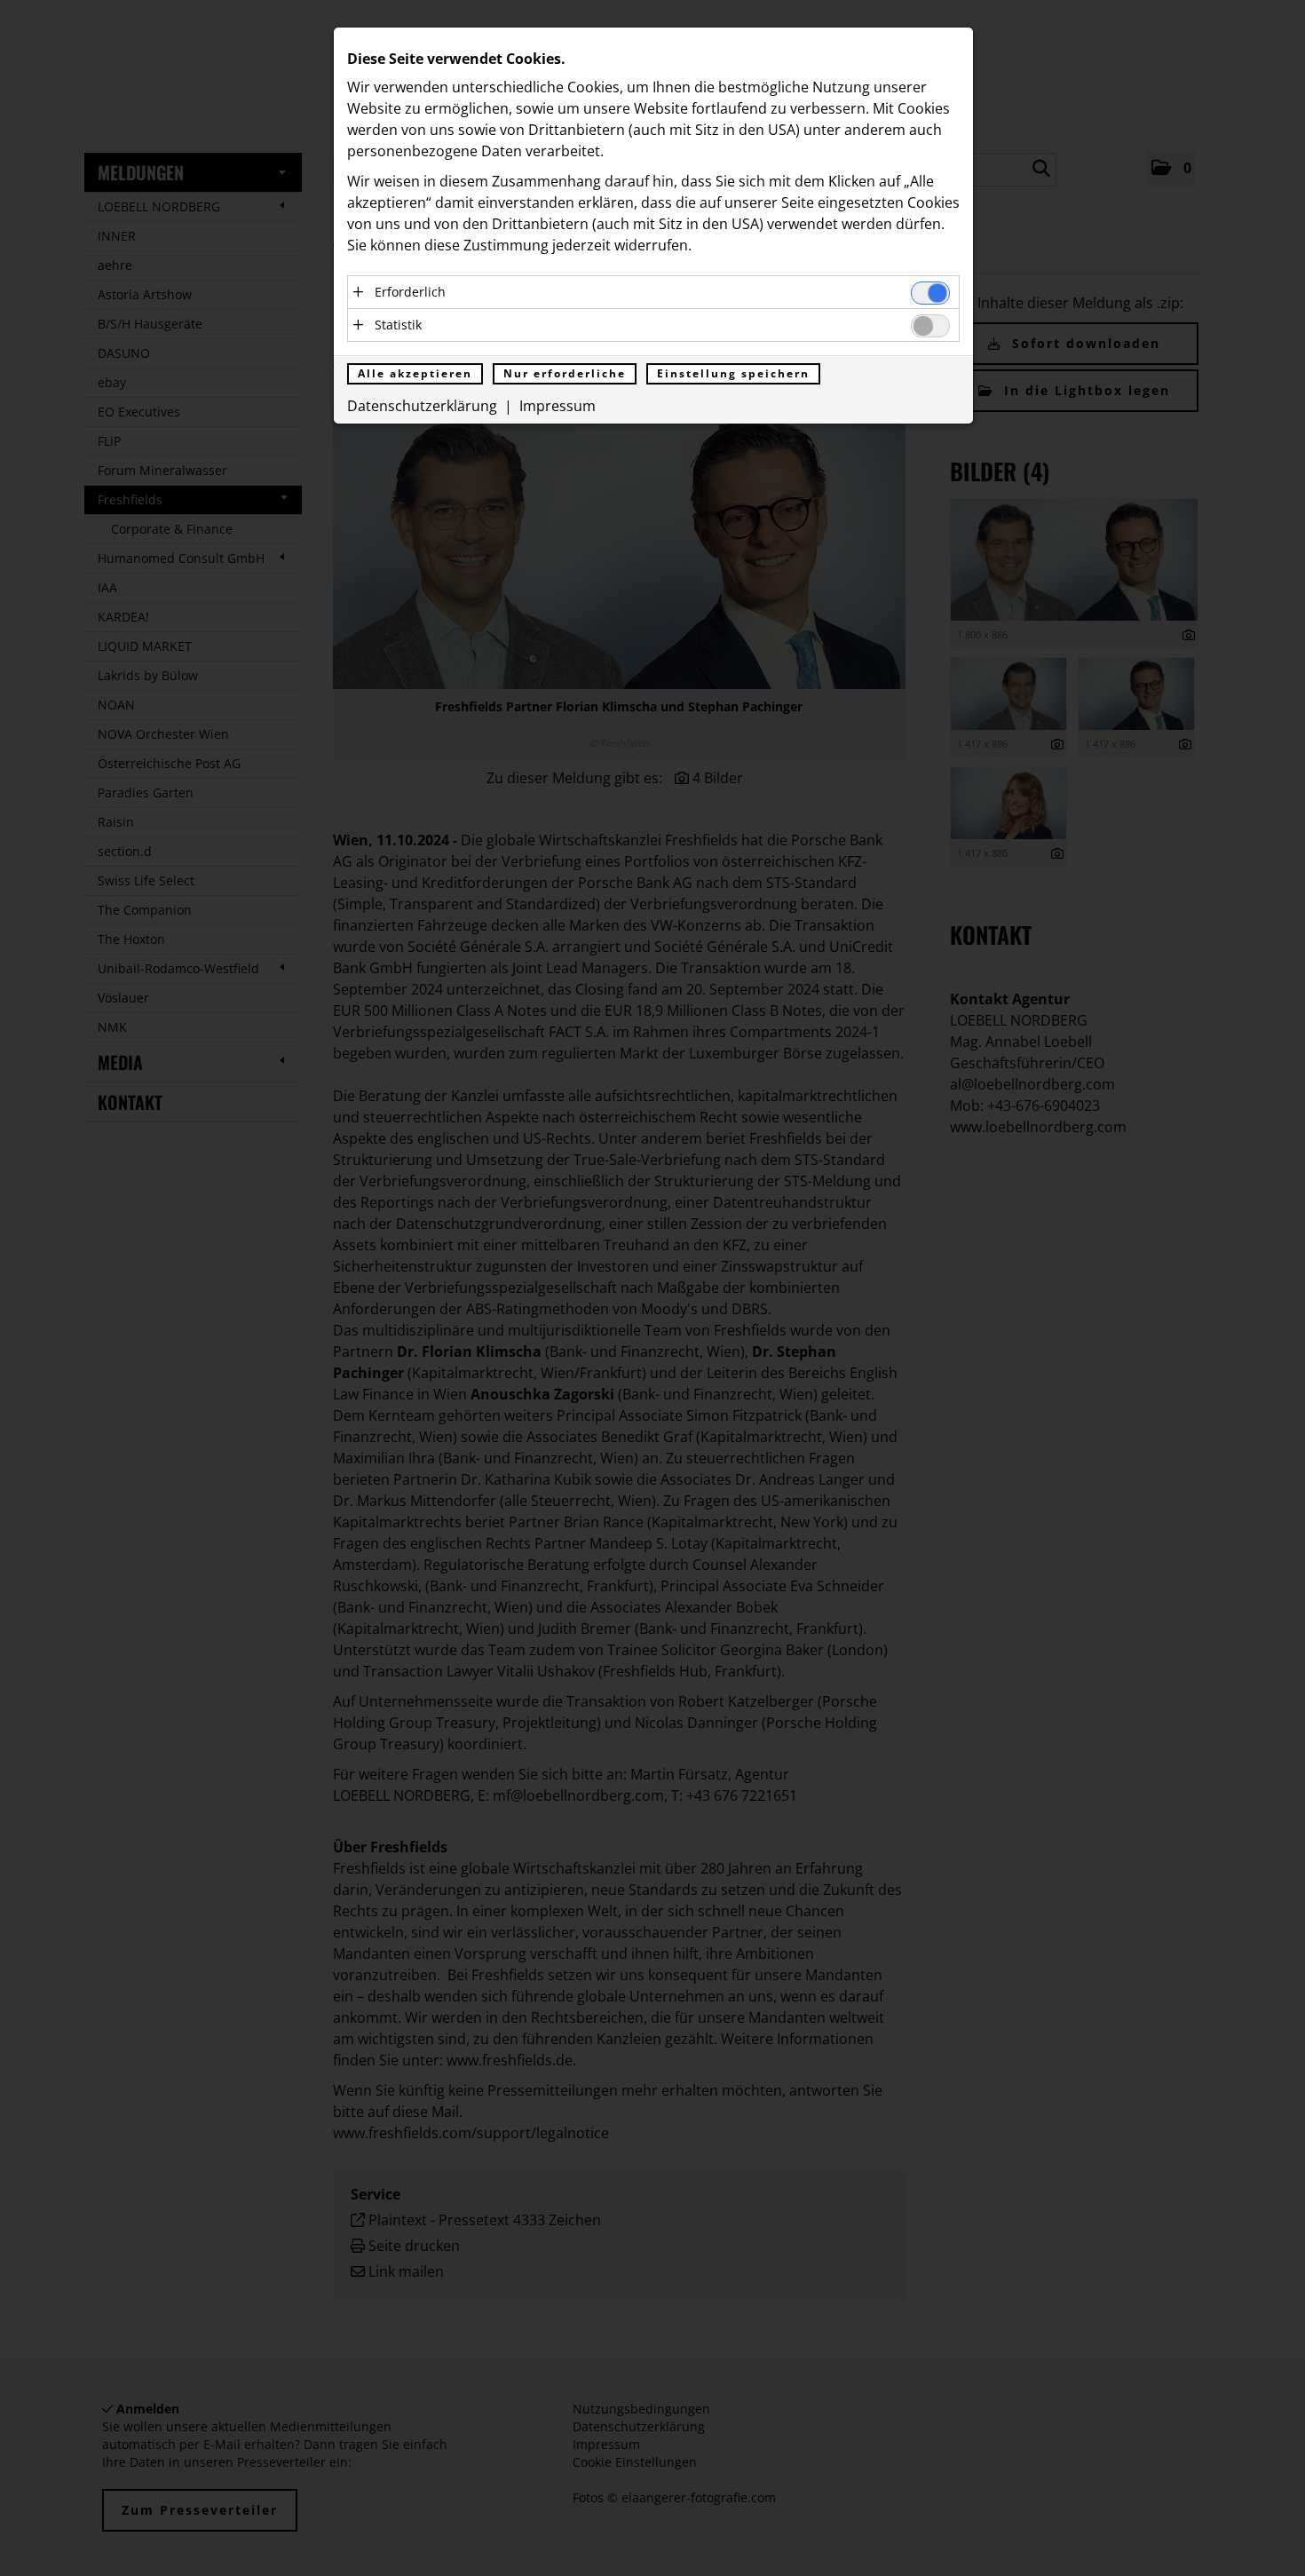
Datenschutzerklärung (422, 406)
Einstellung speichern (733, 373)
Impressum (558, 406)
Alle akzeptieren (415, 373)
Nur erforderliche (565, 373)
